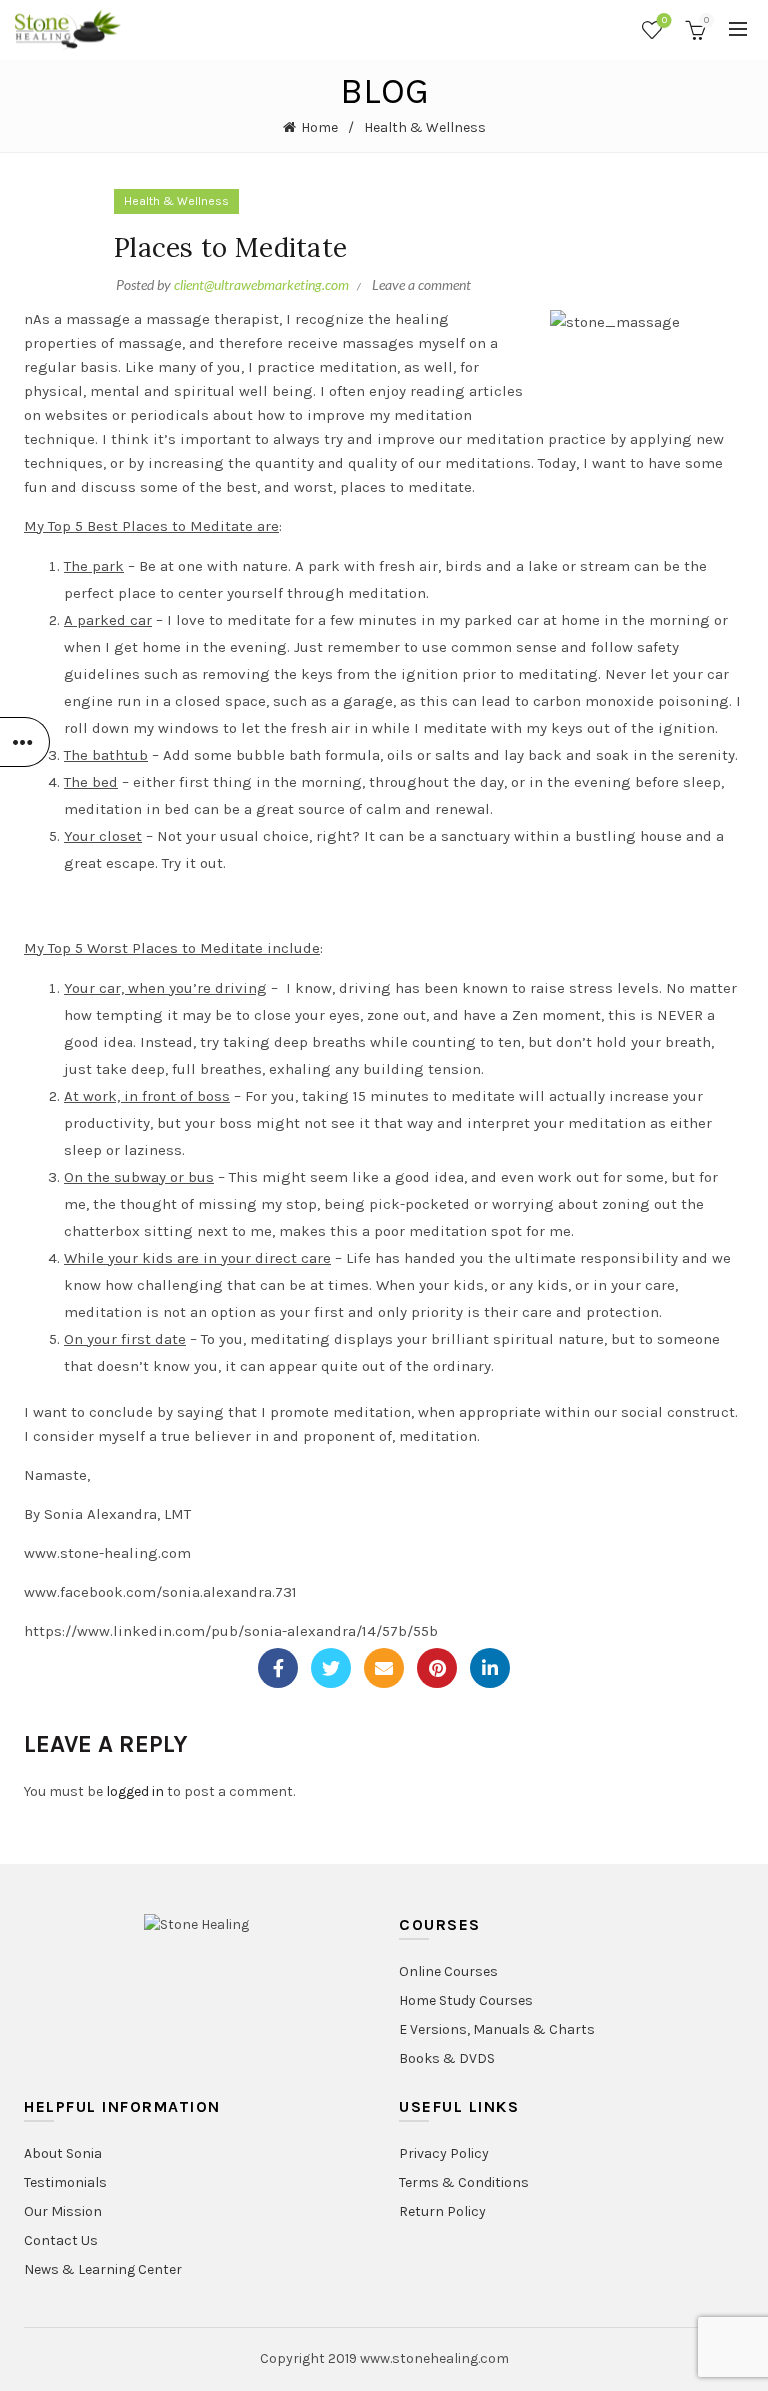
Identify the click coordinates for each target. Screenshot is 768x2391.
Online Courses (448, 1971)
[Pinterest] (437, 1668)
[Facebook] (278, 1668)
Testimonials (65, 2182)
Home (319, 127)
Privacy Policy (444, 2153)
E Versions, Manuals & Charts (497, 2029)
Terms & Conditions (464, 2182)
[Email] (384, 1668)
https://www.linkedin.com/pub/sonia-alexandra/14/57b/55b (231, 1631)
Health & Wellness (425, 127)
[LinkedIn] (490, 1668)
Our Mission (63, 2211)
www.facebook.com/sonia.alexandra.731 (160, 1592)
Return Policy (442, 2211)
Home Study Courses (466, 2000)
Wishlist (664, 20)
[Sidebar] (25, 742)
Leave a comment (421, 284)
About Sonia (63, 2153)
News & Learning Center (103, 2269)
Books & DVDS (447, 2058)
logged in (135, 1791)
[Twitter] (331, 1668)
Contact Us (61, 2240)
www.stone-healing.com (107, 1553)
